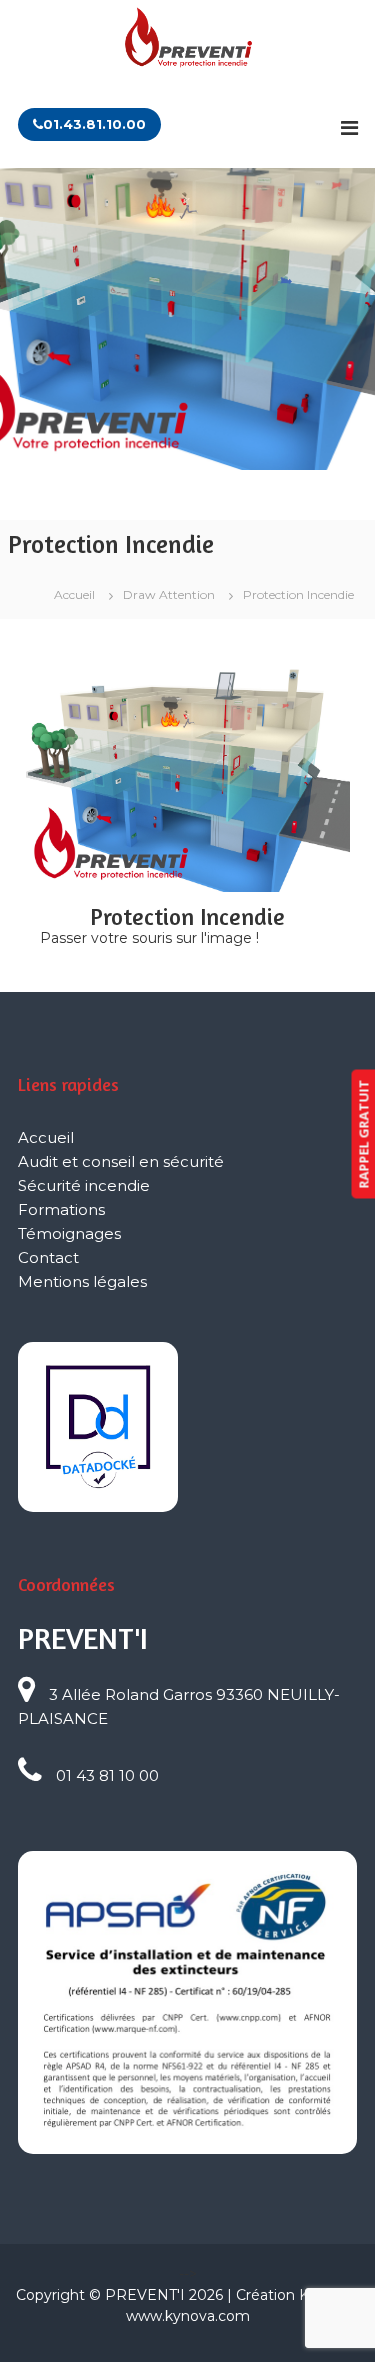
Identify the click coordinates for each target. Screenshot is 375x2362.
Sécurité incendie (84, 1185)
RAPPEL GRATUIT (363, 1133)
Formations (61, 1209)
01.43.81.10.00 (94, 124)
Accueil (46, 1137)
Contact (48, 1257)
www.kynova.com (188, 2316)
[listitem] (116, 751)
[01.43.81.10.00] (188, 91)
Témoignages (69, 1233)
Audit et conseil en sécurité (121, 1161)
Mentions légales (82, 1281)
